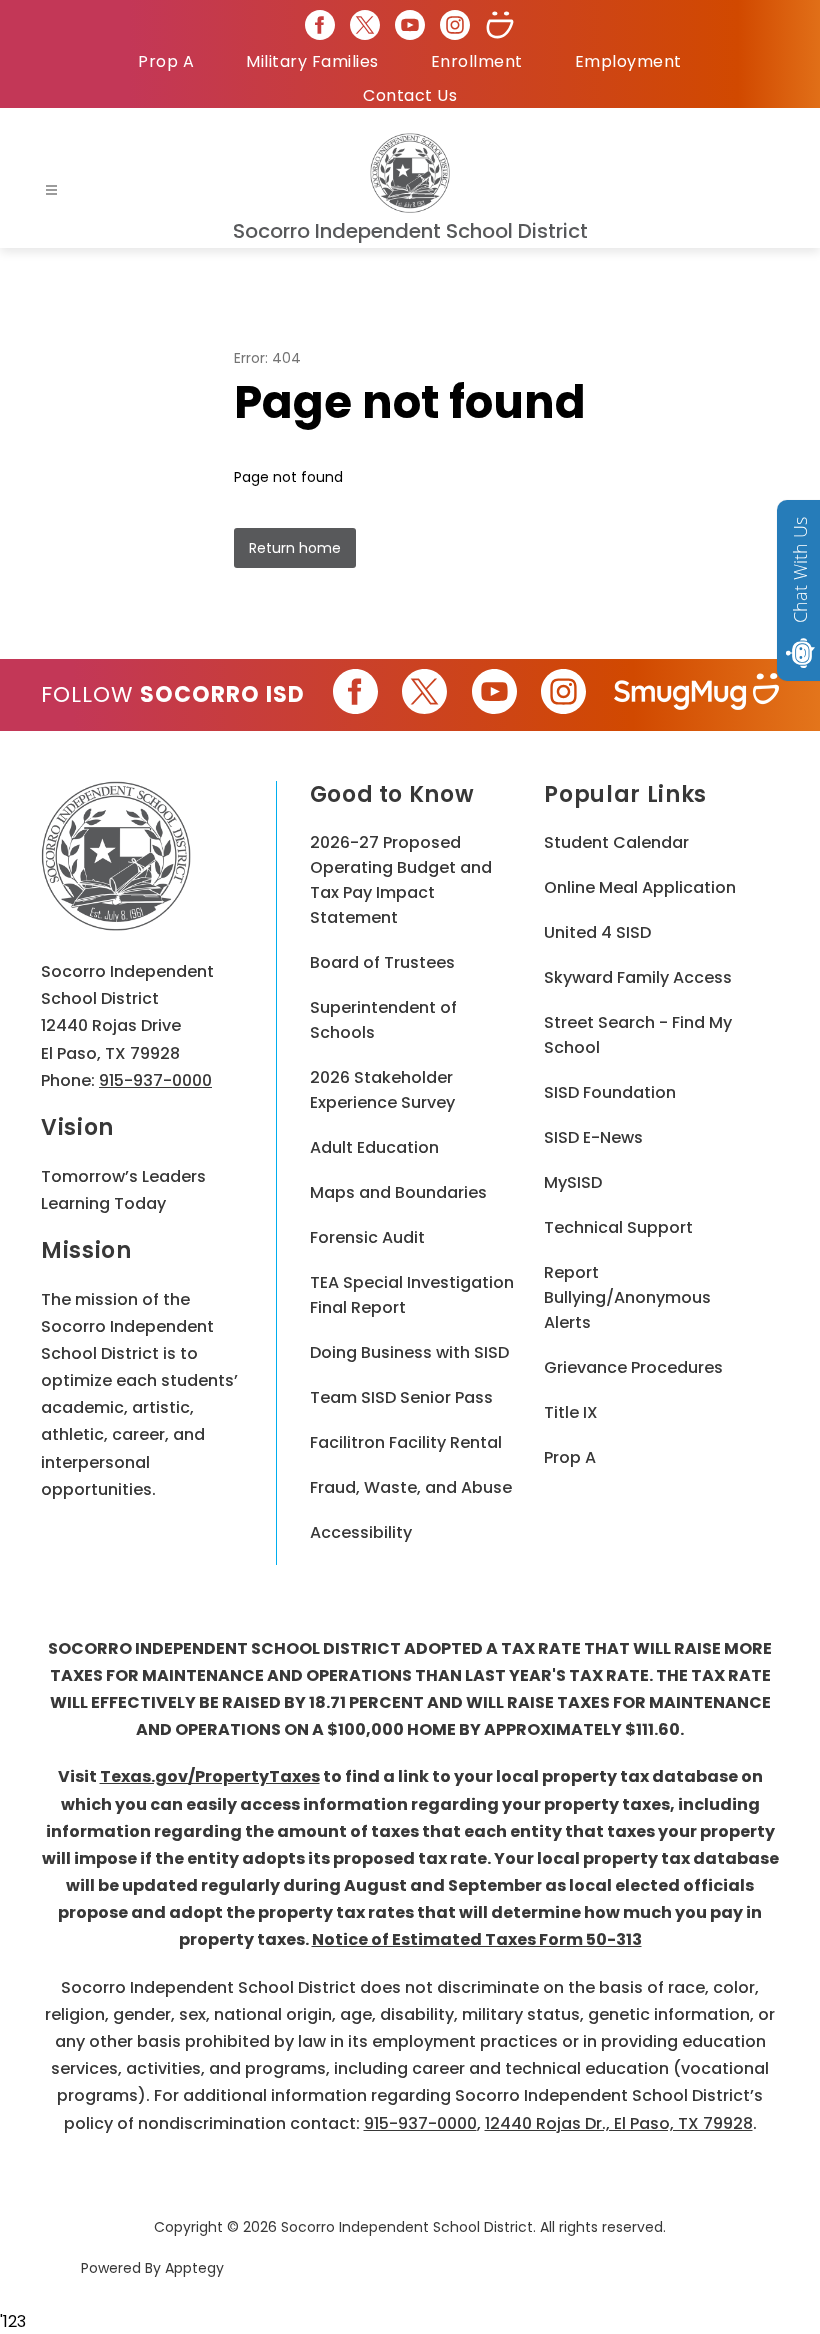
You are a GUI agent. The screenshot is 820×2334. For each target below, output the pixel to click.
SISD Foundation (610, 1092)
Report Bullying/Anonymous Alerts (627, 1297)
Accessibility (361, 1532)
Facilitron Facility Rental (406, 1442)
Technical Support (618, 1227)
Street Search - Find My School (638, 1035)
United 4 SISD (597, 932)
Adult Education (374, 1147)
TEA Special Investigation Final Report (412, 1295)
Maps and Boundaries (398, 1192)
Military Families (312, 61)
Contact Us (410, 95)
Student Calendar (616, 842)
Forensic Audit (367, 1237)
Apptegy (194, 2268)
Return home (295, 548)
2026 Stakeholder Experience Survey (382, 1090)
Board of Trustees (382, 962)
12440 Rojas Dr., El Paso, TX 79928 (619, 2123)
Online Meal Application (640, 887)
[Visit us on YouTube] (410, 25)
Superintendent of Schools (383, 1020)
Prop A (166, 61)
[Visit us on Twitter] (365, 25)
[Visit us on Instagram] (455, 25)
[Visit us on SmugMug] (500, 25)
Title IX (571, 1412)
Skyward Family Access (638, 977)
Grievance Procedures (633, 1367)
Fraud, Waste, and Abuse (411, 1487)
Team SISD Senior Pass (401, 1397)
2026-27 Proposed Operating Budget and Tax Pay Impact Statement (401, 880)
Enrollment (477, 61)
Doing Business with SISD (409, 1352)
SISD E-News (593, 1137)
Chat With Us (800, 570)
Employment (628, 61)
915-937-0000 (155, 1080)
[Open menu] (51, 190)
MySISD (573, 1182)
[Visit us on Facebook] (320, 25)
